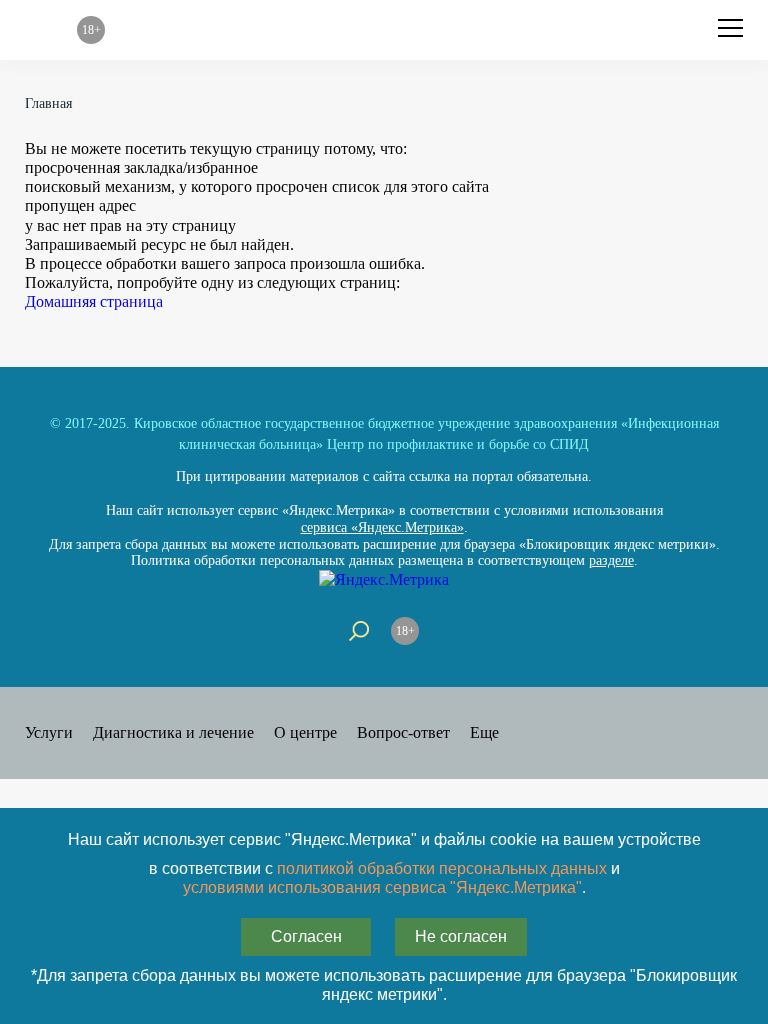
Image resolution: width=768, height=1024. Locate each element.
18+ (405, 631)
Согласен (306, 936)
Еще (484, 732)
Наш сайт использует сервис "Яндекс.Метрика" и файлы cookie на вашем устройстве (384, 839)
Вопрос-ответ (403, 732)
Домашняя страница (94, 301)
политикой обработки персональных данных (442, 868)
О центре (305, 732)
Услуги (49, 732)
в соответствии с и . (384, 878)
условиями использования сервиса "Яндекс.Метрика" (382, 887)
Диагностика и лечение (173, 732)
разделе (611, 560)
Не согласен (461, 936)
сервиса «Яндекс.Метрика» (382, 527)
